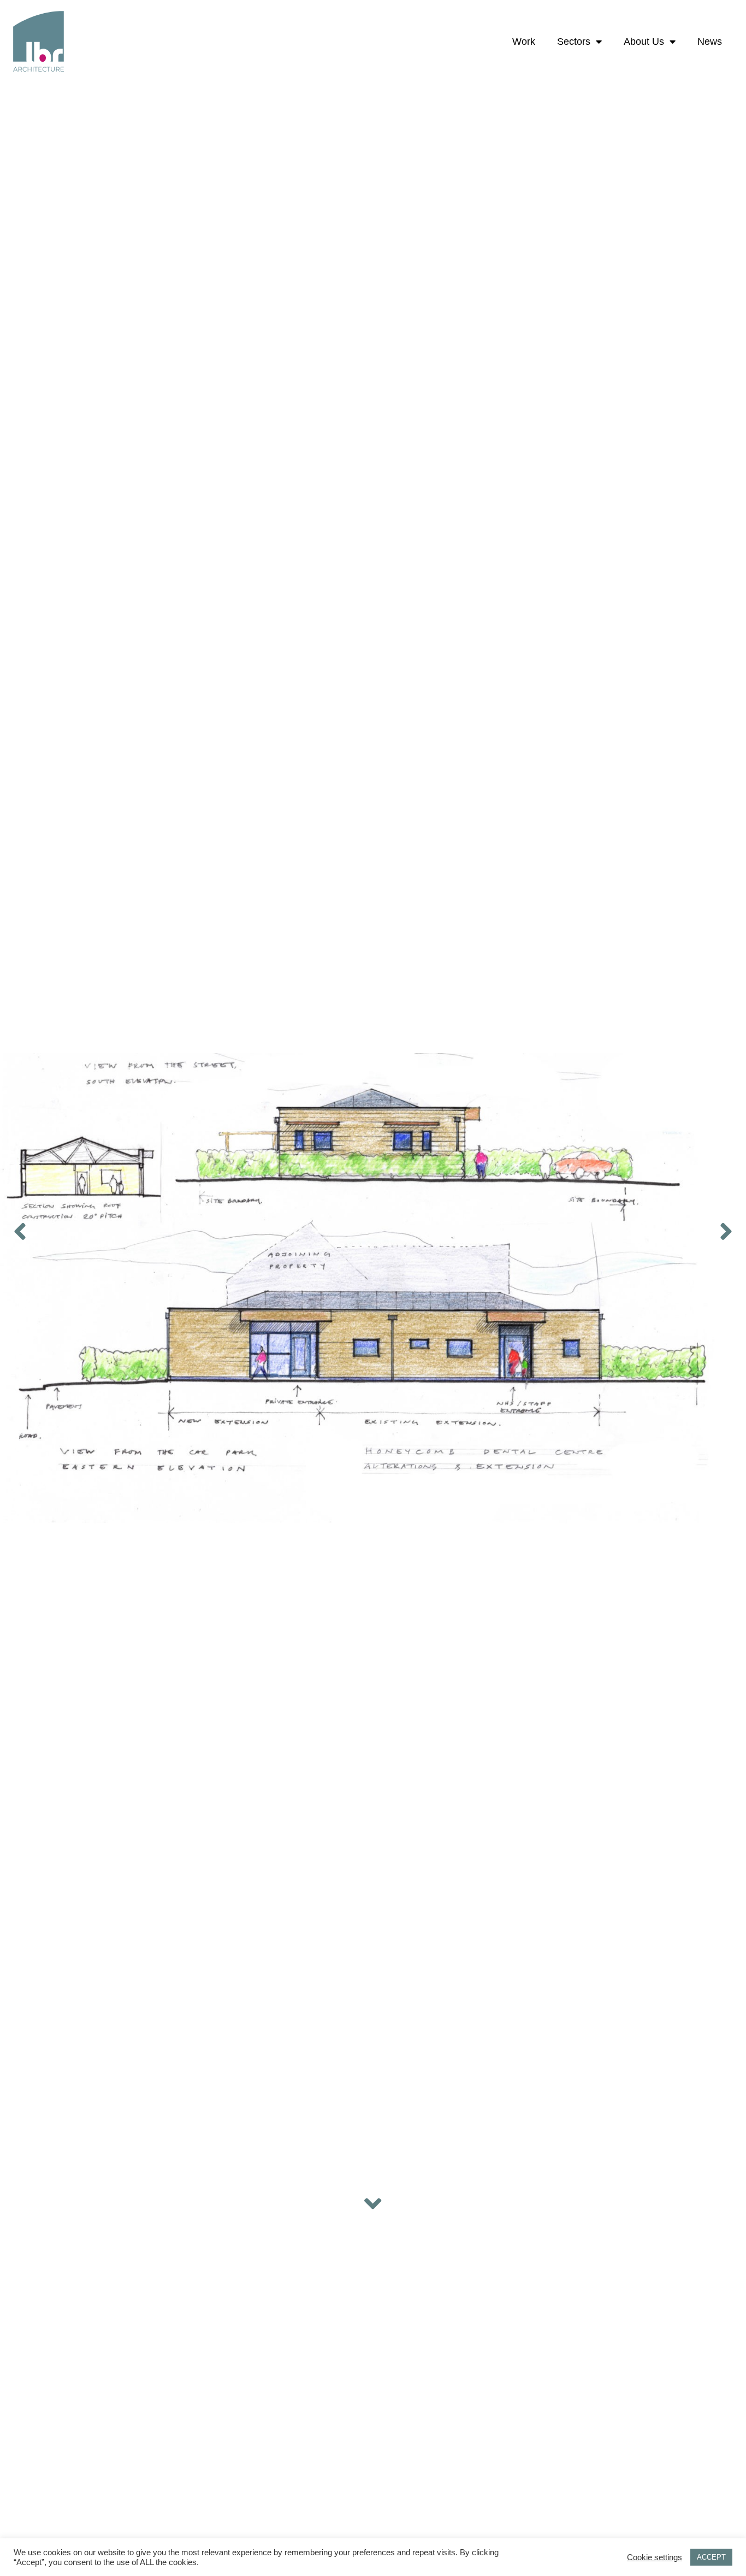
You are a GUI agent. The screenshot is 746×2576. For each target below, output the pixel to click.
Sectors (574, 42)
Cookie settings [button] (655, 2557)
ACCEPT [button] (711, 2557)
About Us (644, 42)
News (710, 42)
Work (524, 42)
